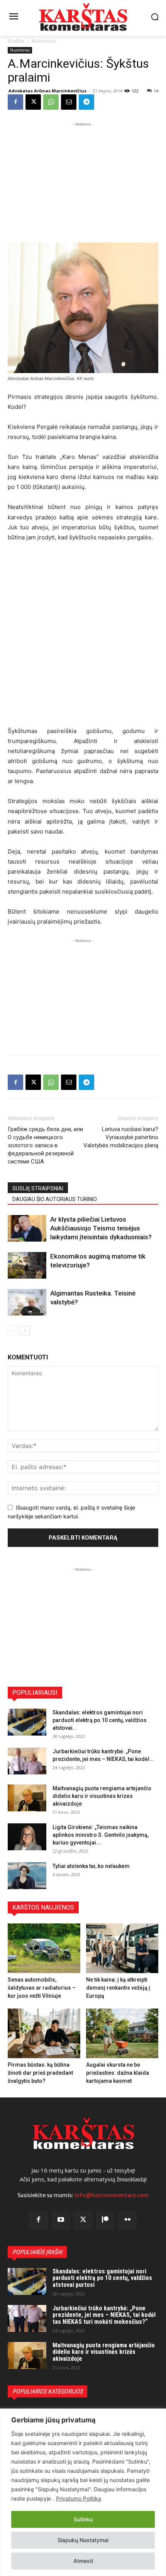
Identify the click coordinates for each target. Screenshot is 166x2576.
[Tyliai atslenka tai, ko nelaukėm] (27, 1876)
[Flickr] (127, 2220)
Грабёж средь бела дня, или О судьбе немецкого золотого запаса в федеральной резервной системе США (45, 1145)
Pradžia (16, 41)
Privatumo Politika (79, 2498)
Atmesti (83, 2561)
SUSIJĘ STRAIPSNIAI (38, 1188)
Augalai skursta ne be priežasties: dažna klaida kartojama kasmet (118, 2073)
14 (156, 91)
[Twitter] (83, 2220)
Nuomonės (44, 41)
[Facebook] (15, 102)
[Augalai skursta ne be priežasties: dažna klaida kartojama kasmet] (122, 2033)
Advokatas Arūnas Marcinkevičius (47, 91)
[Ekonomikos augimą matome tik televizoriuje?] (27, 1265)
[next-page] (25, 1331)
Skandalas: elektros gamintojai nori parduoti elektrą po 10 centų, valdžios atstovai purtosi (102, 2278)
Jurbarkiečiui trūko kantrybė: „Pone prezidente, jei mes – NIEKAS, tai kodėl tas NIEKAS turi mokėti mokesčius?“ (104, 2315)
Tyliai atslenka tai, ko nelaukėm (91, 1866)
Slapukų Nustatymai (83, 2540)
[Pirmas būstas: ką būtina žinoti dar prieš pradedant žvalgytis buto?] (44, 2033)
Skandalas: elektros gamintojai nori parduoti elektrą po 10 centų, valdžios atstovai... (100, 1720)
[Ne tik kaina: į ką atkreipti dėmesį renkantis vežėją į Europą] (122, 1948)
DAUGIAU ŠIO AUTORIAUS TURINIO (55, 1199)
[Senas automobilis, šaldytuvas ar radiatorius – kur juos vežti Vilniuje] (44, 1948)
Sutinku (83, 2519)
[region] (83, 2492)
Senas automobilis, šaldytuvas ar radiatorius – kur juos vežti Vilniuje (42, 1988)
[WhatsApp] (51, 102)
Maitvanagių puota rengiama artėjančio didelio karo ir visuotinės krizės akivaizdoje (102, 1796)
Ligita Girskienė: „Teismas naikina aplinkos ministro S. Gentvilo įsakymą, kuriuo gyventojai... (101, 1835)
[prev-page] (13, 1331)
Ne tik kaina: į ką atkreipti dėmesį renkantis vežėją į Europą (118, 1988)
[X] (33, 102)
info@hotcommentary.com (112, 2195)
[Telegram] (86, 102)
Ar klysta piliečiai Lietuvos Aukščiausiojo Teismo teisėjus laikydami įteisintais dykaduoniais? (101, 1228)
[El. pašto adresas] (69, 102)
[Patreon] (105, 2220)
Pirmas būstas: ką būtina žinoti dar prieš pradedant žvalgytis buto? (40, 2073)
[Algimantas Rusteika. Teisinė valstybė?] (27, 1302)
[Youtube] (61, 2220)
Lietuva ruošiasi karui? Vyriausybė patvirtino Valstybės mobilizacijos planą (121, 1137)
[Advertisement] (83, 176)
